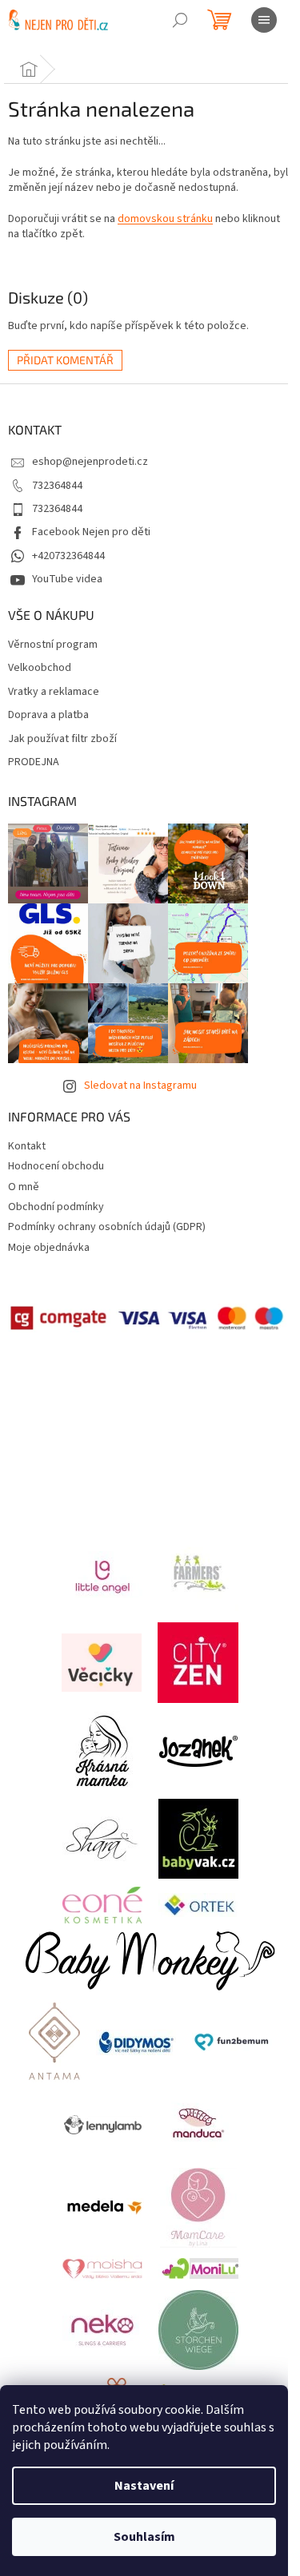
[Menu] (264, 20)
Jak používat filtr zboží (62, 739)
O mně (24, 1187)
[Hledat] (180, 20)
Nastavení (144, 2486)
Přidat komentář (65, 360)
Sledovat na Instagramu (140, 1086)
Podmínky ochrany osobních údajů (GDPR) (107, 1227)
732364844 (57, 486)
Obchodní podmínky (56, 1207)
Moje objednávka (49, 1248)
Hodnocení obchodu (56, 1166)
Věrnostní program (53, 645)
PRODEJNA (34, 762)
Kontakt (27, 1146)
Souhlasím (144, 2537)
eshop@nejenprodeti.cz (90, 462)
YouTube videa (67, 579)
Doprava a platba (48, 715)
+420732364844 (68, 556)
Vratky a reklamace (54, 692)
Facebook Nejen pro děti (91, 532)
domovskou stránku (165, 219)
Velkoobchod (40, 668)
